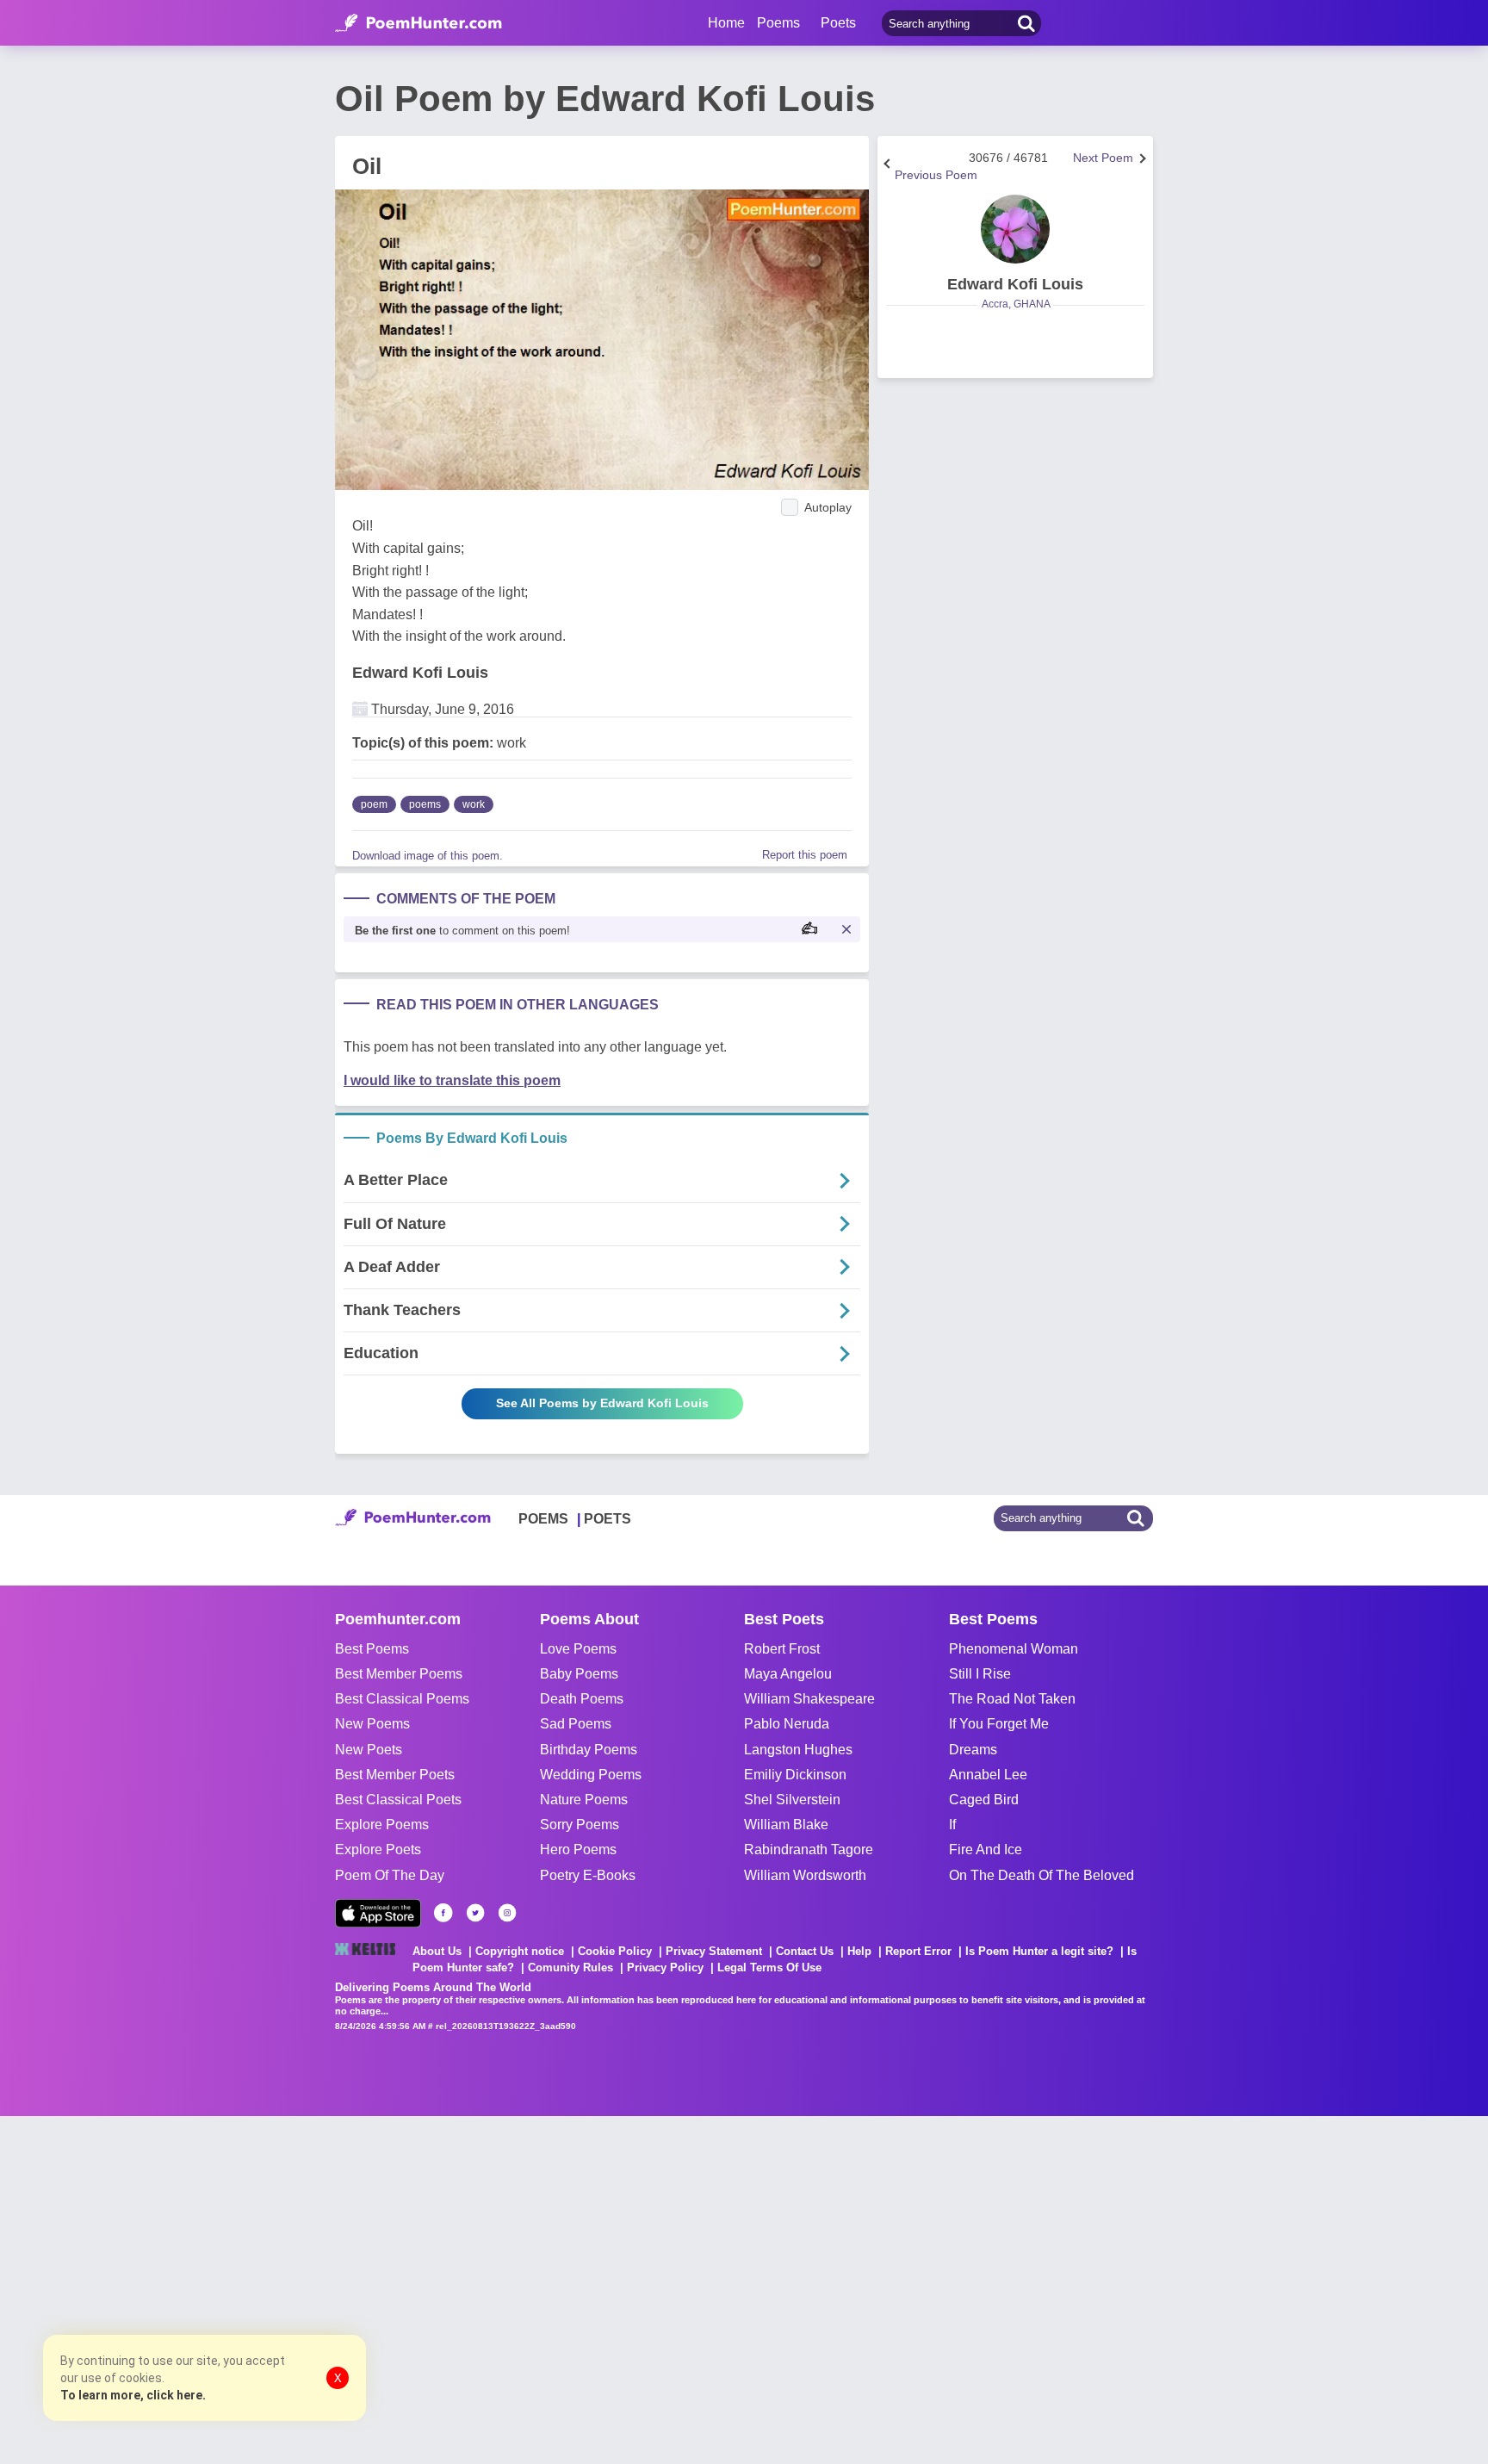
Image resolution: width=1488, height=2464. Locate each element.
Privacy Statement (714, 1951)
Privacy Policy (665, 1967)
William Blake (786, 1825)
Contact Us (805, 1951)
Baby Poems (579, 1674)
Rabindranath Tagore (809, 1850)
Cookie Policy (615, 1951)
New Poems (372, 1724)
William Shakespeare (809, 1699)
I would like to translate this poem (452, 1080)
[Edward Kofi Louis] (1015, 229)
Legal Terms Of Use (769, 1967)
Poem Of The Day (390, 1875)
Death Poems (582, 1699)
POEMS (543, 1519)
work (474, 804)
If (952, 1825)
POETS (608, 1519)
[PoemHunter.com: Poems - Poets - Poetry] (418, 23)
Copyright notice (520, 1951)
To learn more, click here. (133, 2395)
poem (374, 804)
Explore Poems (382, 1825)
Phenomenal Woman (1014, 1649)
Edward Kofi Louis (420, 673)
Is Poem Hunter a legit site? (1039, 1951)
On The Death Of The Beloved (1042, 1875)
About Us (437, 1951)
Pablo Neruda (787, 1724)
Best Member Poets (395, 1775)
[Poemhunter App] (378, 1913)
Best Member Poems (399, 1674)
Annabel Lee (988, 1775)
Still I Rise (980, 1674)
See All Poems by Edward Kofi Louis (602, 1403)
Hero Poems (578, 1850)
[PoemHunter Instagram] (507, 1913)
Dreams (973, 1750)
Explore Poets (378, 1850)
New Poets (369, 1750)
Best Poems (372, 1649)
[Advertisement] (258, 2288)
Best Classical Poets (398, 1800)
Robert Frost (782, 1649)
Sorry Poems (580, 1825)
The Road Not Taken (1012, 1699)
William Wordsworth (805, 1875)
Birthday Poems (589, 1750)
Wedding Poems (591, 1775)
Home (726, 23)
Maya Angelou (788, 1674)
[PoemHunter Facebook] (443, 1913)
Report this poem (805, 855)
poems (425, 804)
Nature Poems (584, 1800)
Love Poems (578, 1649)
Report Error (918, 1951)
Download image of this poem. (428, 856)
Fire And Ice (986, 1850)
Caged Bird (984, 1800)
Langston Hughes (798, 1750)
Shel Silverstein (792, 1800)
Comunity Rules (570, 1967)
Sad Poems (576, 1724)
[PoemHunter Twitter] (475, 1913)
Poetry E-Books (588, 1875)
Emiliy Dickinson (795, 1775)
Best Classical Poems (402, 1699)
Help (859, 1951)
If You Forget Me (999, 1724)
